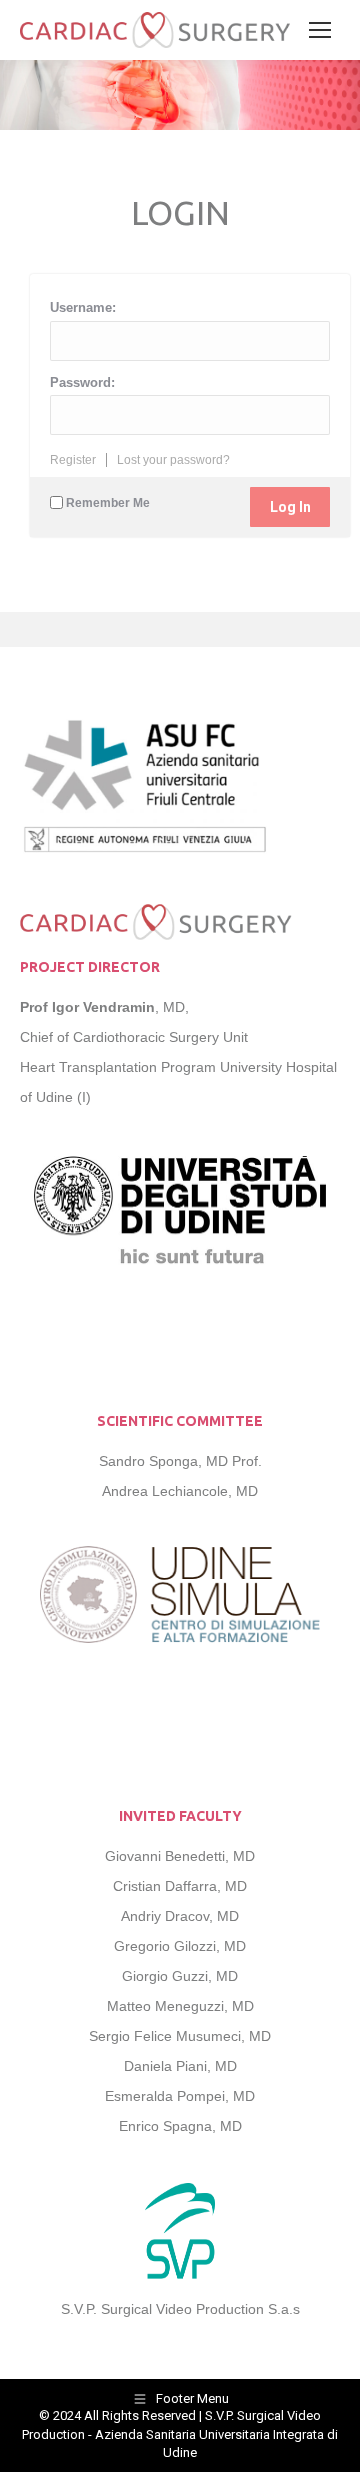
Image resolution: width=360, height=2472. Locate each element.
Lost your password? (173, 460)
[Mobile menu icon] (320, 30)
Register (73, 460)
